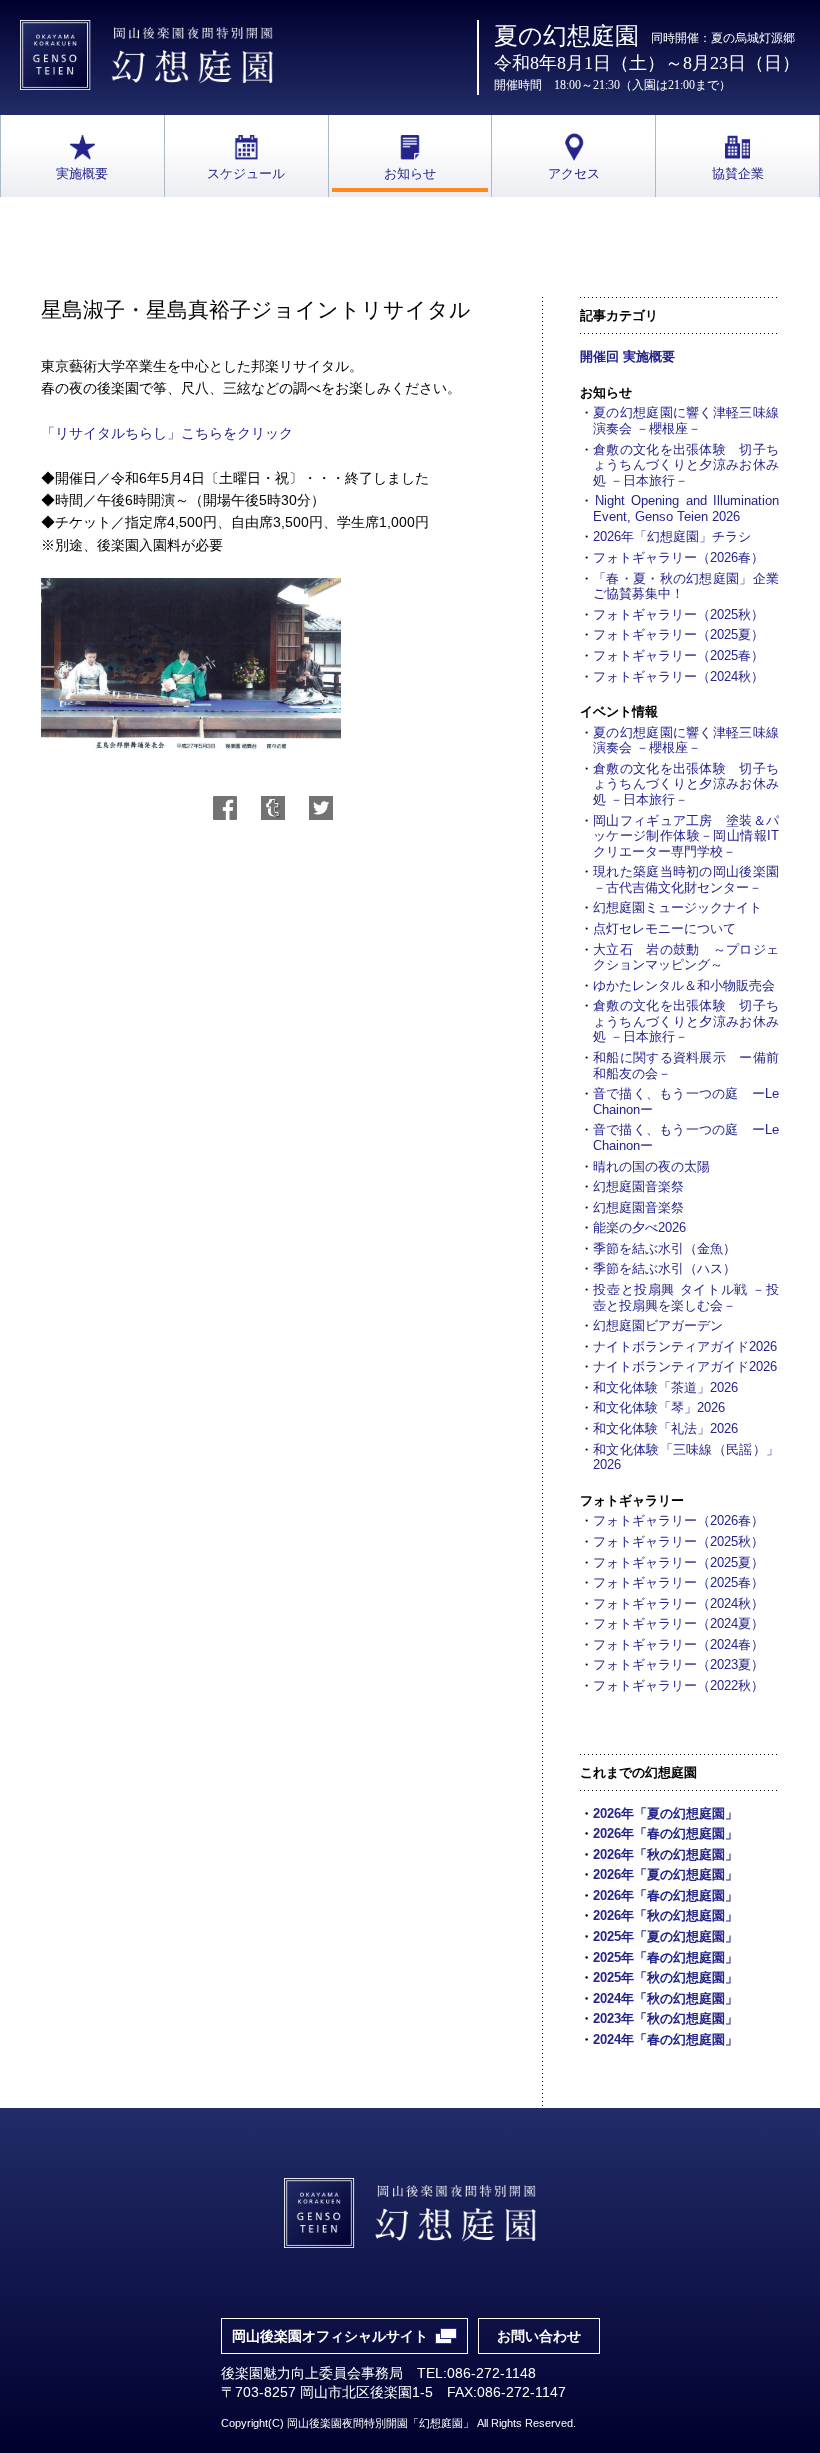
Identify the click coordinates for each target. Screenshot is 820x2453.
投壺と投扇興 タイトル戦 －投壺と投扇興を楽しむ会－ (686, 1297)
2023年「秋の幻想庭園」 (665, 2018)
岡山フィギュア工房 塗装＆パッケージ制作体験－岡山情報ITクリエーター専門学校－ (686, 836)
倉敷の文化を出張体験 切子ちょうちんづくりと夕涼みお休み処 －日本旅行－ (686, 465)
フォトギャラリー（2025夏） (678, 634)
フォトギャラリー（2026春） (678, 557)
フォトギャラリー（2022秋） (678, 1685)
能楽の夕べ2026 (639, 1227)
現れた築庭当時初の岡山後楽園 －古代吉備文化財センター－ (686, 879)
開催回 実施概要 (627, 356)
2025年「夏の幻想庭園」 (665, 1936)
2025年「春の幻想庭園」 (665, 1957)
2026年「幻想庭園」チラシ (672, 536)
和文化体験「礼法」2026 (665, 1428)
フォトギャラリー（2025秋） (678, 614)
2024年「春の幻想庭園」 (665, 2039)
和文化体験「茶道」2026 (665, 1387)
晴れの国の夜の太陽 (651, 1166)
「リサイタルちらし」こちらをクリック (167, 433)
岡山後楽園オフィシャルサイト (330, 2336)
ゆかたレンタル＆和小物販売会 (684, 985)
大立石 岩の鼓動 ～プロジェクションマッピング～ (686, 957)
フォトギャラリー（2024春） (678, 1644)
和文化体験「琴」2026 (659, 1407)
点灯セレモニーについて (664, 928)
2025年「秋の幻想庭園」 (665, 1977)
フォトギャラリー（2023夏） (678, 1664)
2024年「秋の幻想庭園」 (665, 1998)
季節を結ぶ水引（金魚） (664, 1248)
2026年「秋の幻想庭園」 (665, 1854)
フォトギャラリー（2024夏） (678, 1623)
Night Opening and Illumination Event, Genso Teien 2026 (686, 508)
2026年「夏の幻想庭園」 (665, 1813)
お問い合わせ (539, 2336)
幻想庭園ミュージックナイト (677, 907)
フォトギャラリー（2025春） (678, 655)
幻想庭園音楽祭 (638, 1186)
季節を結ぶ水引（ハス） (664, 1268)
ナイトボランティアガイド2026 (685, 1346)
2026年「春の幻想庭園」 (665, 1833)
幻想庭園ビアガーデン (658, 1325)
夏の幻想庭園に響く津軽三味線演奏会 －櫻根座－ (686, 420)
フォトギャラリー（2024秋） (678, 676)
